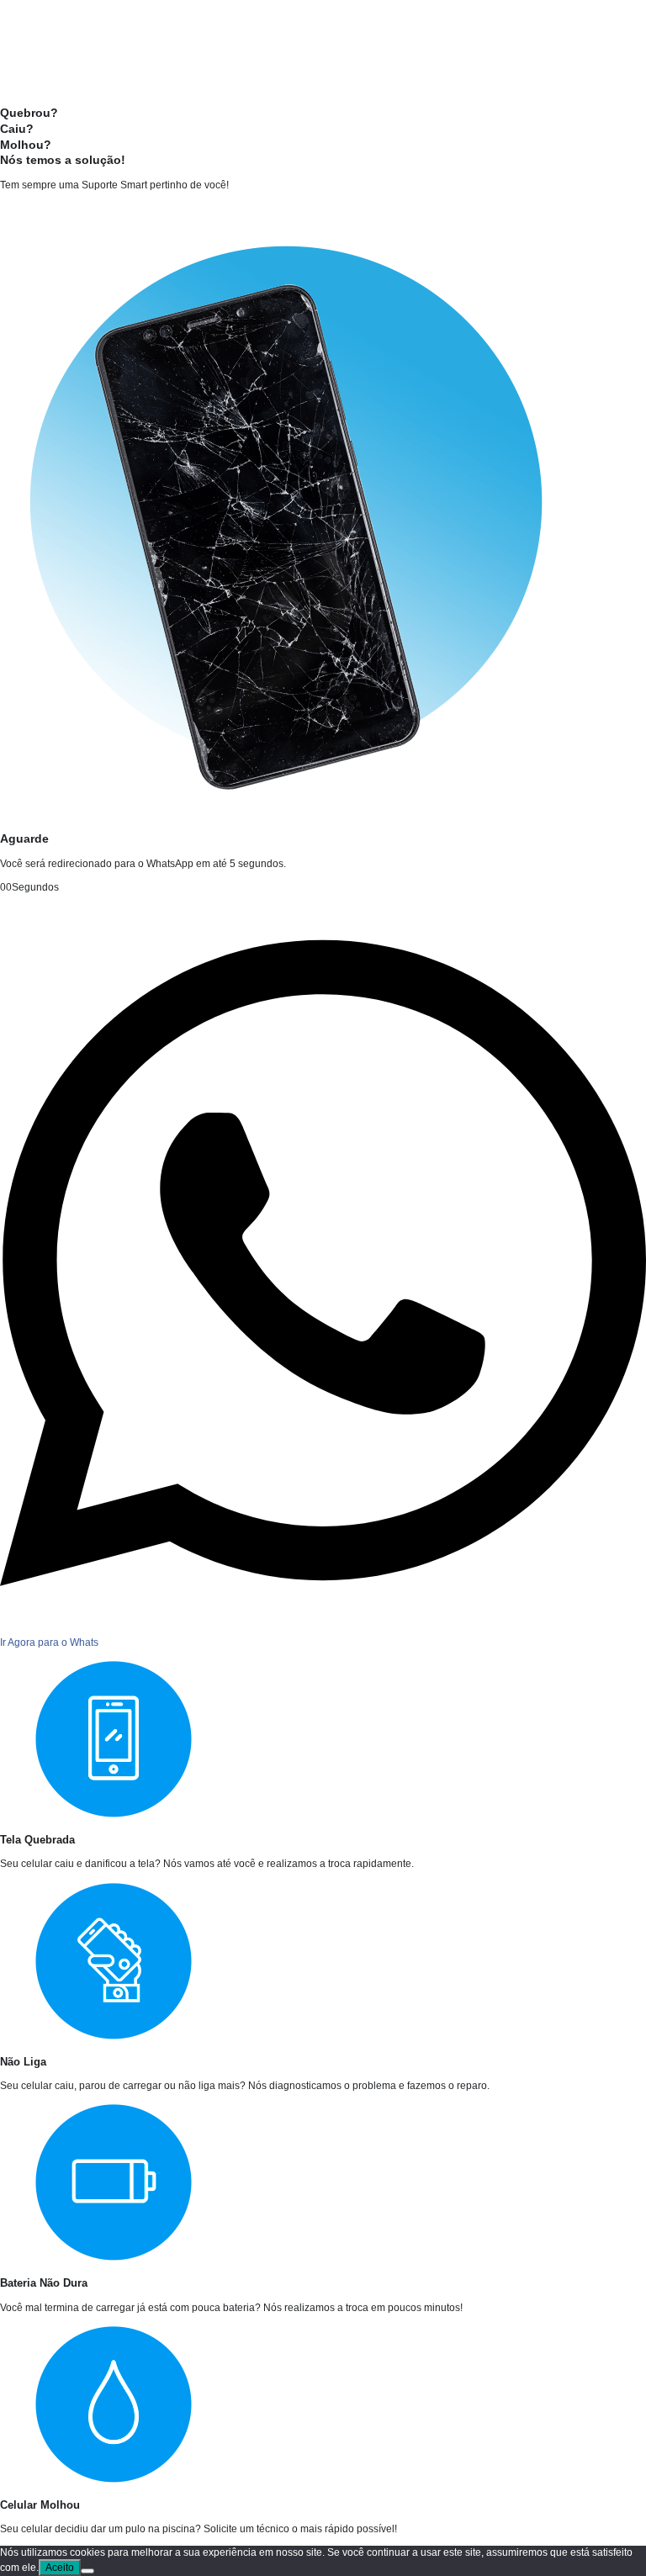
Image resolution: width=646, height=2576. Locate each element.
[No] (87, 2571)
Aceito (60, 2568)
